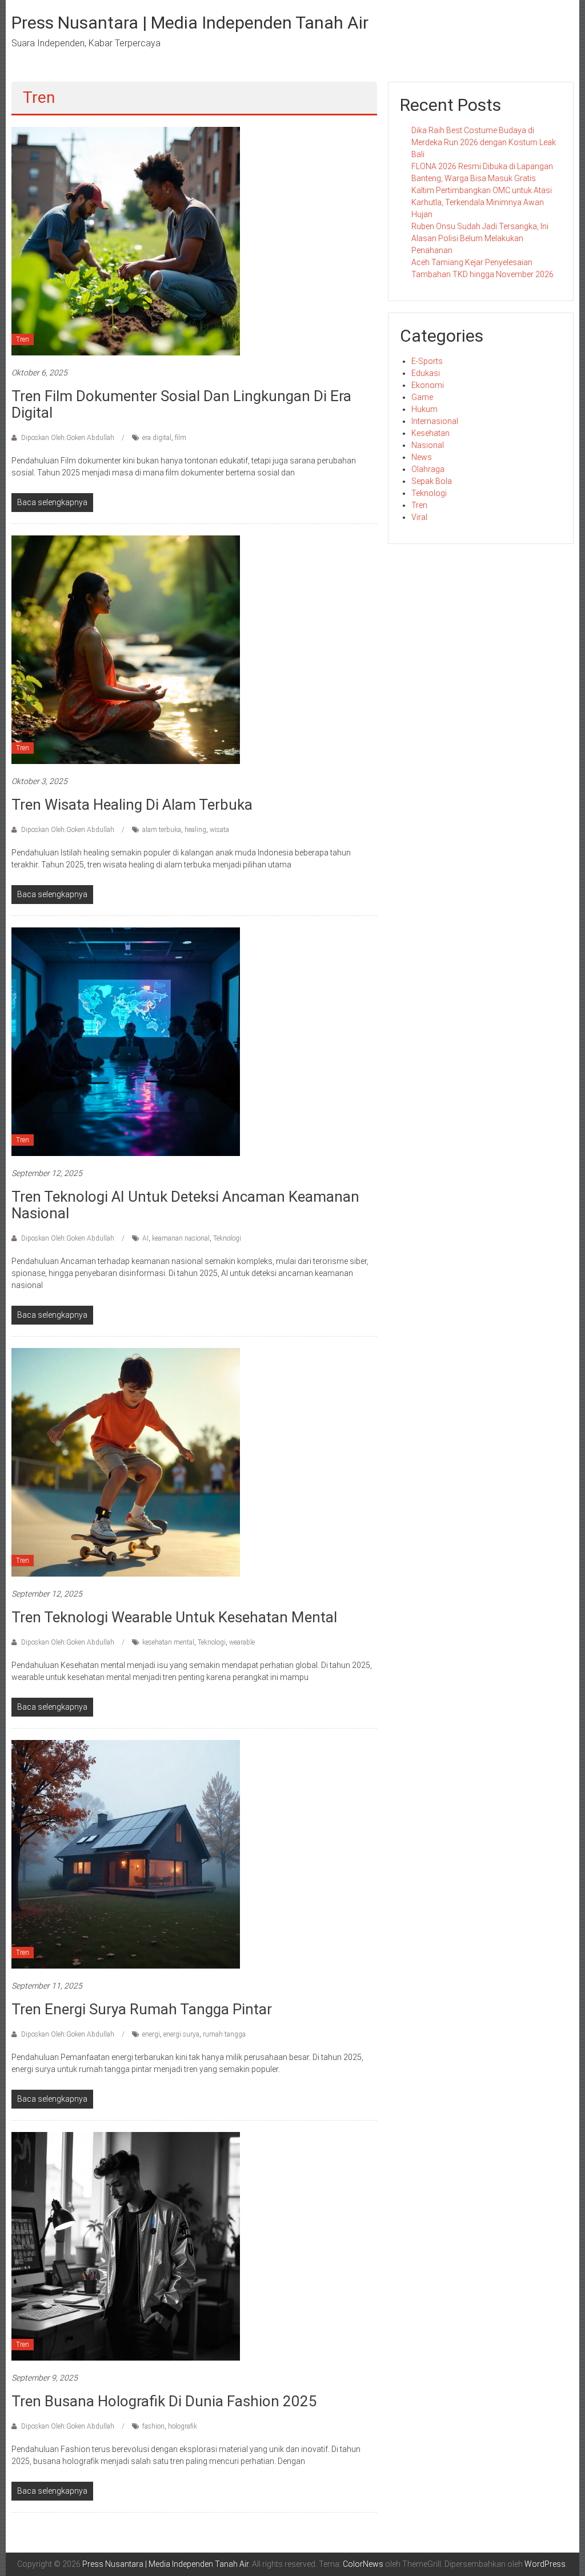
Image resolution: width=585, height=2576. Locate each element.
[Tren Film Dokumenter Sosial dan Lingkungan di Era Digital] (126, 241)
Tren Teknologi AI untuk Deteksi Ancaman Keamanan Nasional (185, 1205)
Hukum (424, 409)
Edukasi (426, 373)
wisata (219, 830)
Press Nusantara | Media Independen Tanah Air (190, 23)
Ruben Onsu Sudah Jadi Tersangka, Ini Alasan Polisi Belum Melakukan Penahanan (480, 238)
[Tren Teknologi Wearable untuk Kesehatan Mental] (126, 1462)
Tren (23, 339)
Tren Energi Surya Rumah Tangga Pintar (142, 2009)
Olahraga (428, 469)
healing (195, 830)
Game (422, 397)
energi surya (181, 2034)
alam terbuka (162, 830)
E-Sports (427, 361)
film (181, 438)
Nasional (428, 445)
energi (151, 2034)
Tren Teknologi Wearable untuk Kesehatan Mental (174, 1617)
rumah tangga (224, 2034)
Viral (419, 517)
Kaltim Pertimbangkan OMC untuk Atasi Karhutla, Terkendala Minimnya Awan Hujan (482, 202)
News (422, 457)
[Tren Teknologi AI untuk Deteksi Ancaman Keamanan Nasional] (126, 1041)
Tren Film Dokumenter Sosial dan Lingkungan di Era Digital (181, 404)
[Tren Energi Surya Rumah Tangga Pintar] (126, 1854)
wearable (242, 1642)
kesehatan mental (168, 1642)
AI (145, 1238)
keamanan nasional (181, 1238)
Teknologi (227, 1238)
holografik (183, 2426)
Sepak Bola (432, 481)
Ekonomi (428, 385)
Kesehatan (430, 433)
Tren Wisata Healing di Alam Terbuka (132, 805)
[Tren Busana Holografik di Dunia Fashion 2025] (126, 2246)
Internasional (435, 421)
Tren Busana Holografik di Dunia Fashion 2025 (164, 2401)
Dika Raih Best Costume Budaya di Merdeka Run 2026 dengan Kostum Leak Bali (484, 142)
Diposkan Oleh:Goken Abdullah (68, 438)
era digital (157, 438)
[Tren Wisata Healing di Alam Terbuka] (126, 649)
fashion (153, 2426)
